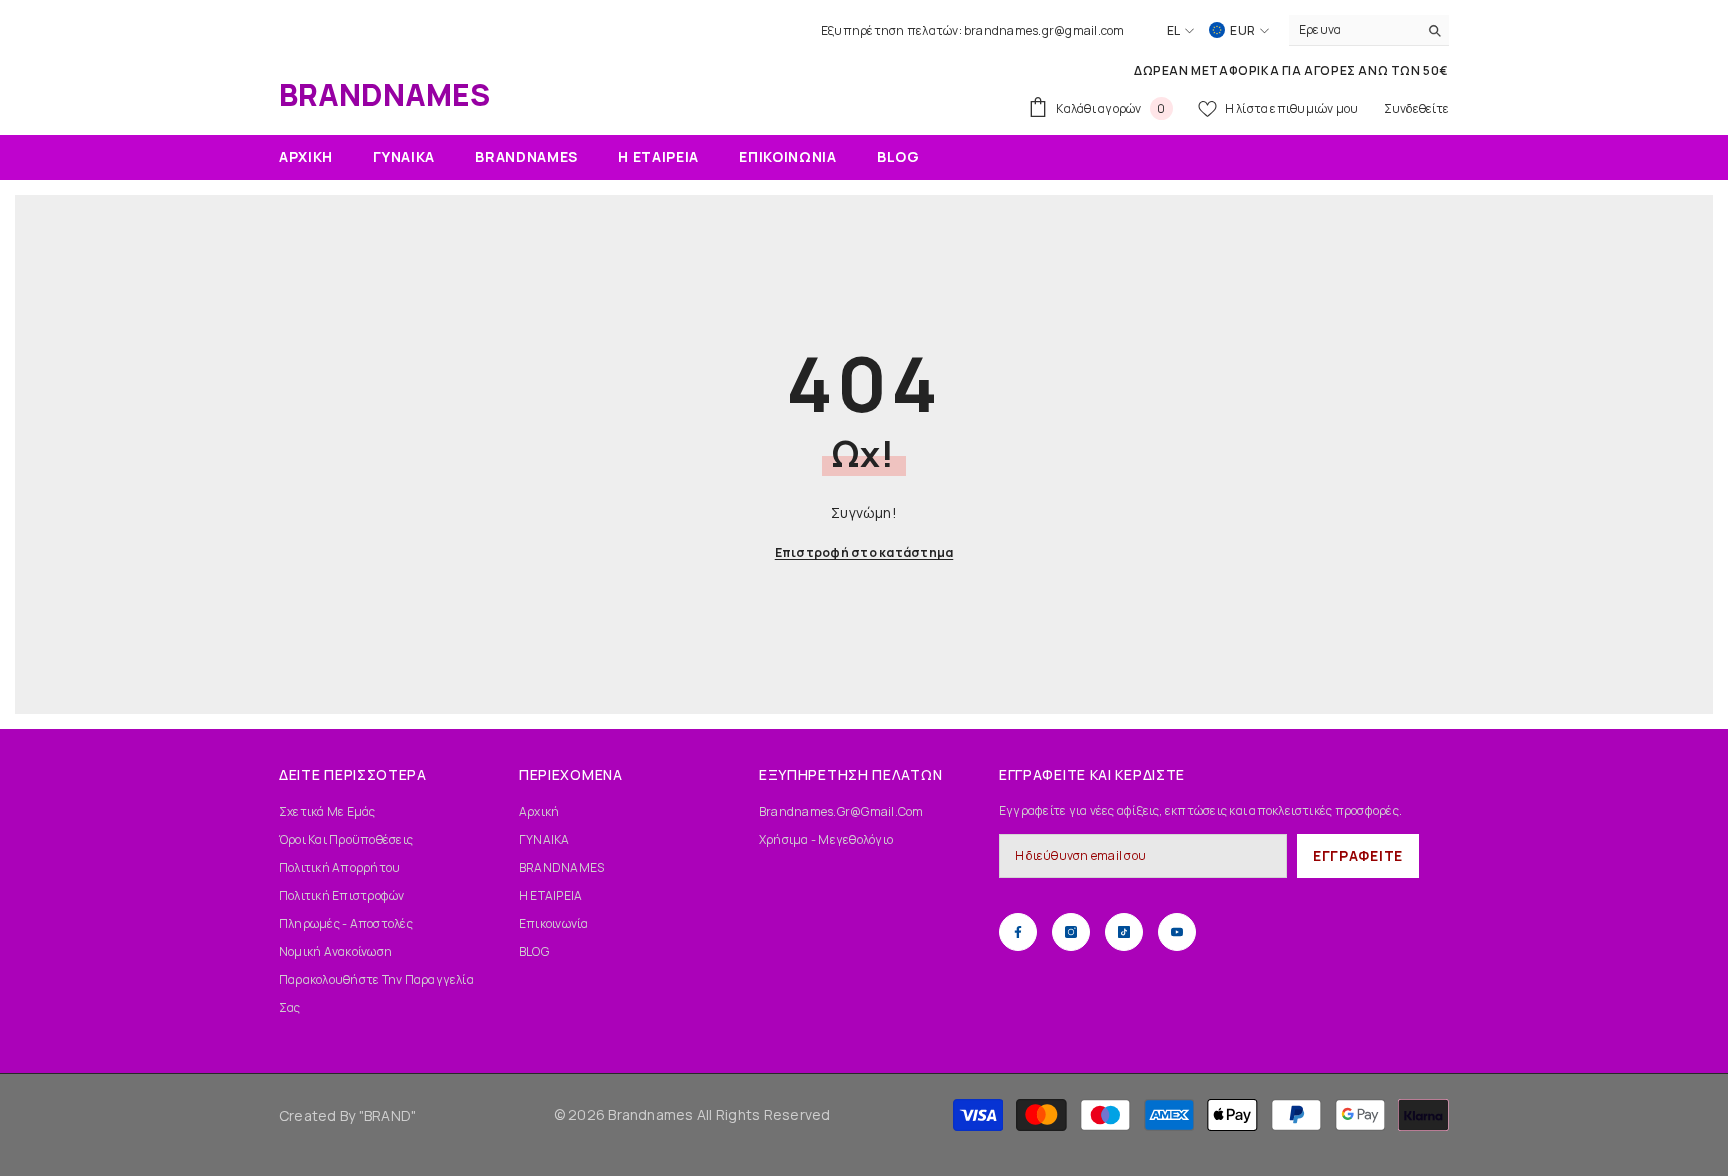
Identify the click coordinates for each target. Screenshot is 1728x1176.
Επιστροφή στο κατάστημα (864, 552)
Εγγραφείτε (1358, 855)
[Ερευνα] (1369, 30)
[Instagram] (1071, 932)
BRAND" (390, 1115)
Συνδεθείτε (1416, 108)
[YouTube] (1177, 932)
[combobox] (1353, 30)
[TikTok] (1124, 932)
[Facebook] (1018, 932)
